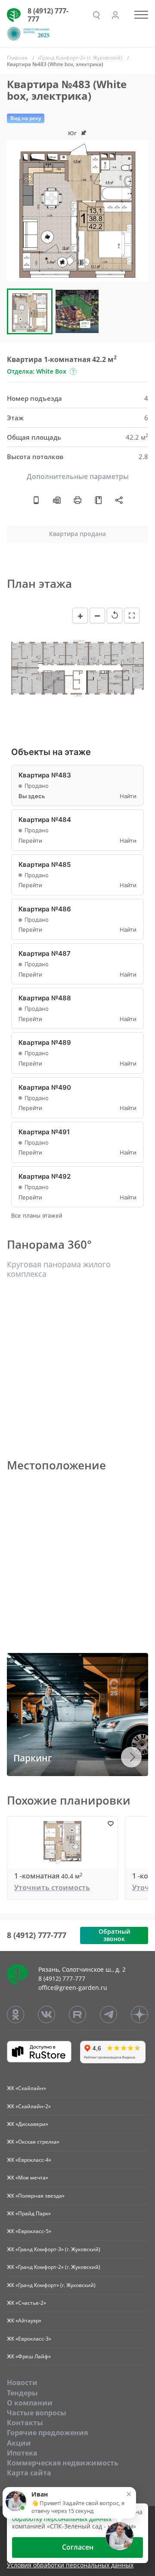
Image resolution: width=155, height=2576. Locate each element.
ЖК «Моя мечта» (28, 2178)
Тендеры (22, 2393)
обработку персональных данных (62, 2519)
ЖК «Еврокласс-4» (29, 2160)
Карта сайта (29, 2473)
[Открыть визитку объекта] (36, 500)
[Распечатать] (77, 500)
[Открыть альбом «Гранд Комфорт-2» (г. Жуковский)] (98, 500)
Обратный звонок (114, 1935)
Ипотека (22, 2453)
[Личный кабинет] (115, 15)
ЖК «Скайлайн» (26, 2088)
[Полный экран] (132, 615)
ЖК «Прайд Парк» (29, 2213)
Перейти (30, 841)
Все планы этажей (37, 1216)
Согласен (78, 2547)
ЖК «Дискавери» (28, 2124)
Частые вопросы (37, 2413)
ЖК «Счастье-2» (26, 2303)
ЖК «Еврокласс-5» (29, 2231)
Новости (22, 2382)
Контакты (25, 2423)
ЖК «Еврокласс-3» (29, 2339)
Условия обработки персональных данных (70, 2565)
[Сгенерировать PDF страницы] (57, 500)
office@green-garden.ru (73, 1988)
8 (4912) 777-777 (48, 15)
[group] (77, 211)
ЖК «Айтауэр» (24, 2321)
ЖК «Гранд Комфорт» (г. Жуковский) (51, 2285)
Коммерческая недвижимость (63, 2463)
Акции (19, 2443)
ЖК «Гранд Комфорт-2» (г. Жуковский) (54, 2267)
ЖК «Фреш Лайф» (29, 2356)
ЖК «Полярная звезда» (36, 2196)
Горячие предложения (47, 2433)
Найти (128, 796)
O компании (30, 2403)
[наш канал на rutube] (77, 2014)
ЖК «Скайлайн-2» (29, 2106)
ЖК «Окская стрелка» (33, 2142)
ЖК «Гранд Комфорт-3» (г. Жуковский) (54, 2249)
